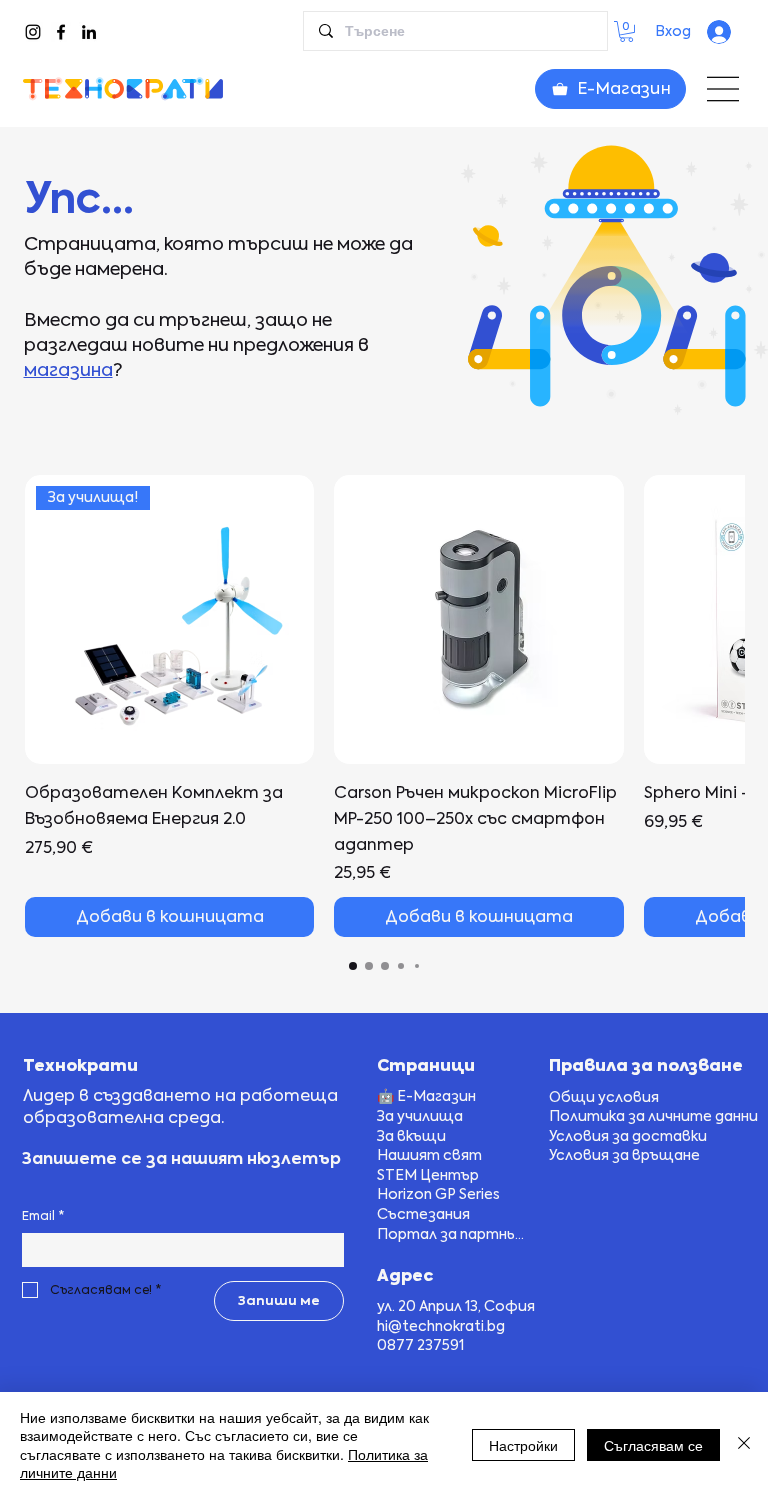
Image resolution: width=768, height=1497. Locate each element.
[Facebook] (61, 32)
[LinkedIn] (89, 32)
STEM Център (428, 1175)
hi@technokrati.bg (441, 1326)
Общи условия (604, 1097)
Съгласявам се (653, 1445)
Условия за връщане (624, 1155)
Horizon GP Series (438, 1194)
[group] (385, 706)
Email (43, 1216)
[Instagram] (33, 32)
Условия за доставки (628, 1136)
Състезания (423, 1214)
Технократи (80, 1065)
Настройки (523, 1445)
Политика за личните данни (653, 1116)
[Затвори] (744, 1444)
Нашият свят (429, 1155)
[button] (626, 31)
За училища (420, 1116)
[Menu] (723, 89)
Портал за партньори (454, 1234)
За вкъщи (411, 1136)
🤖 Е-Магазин (426, 1096)
